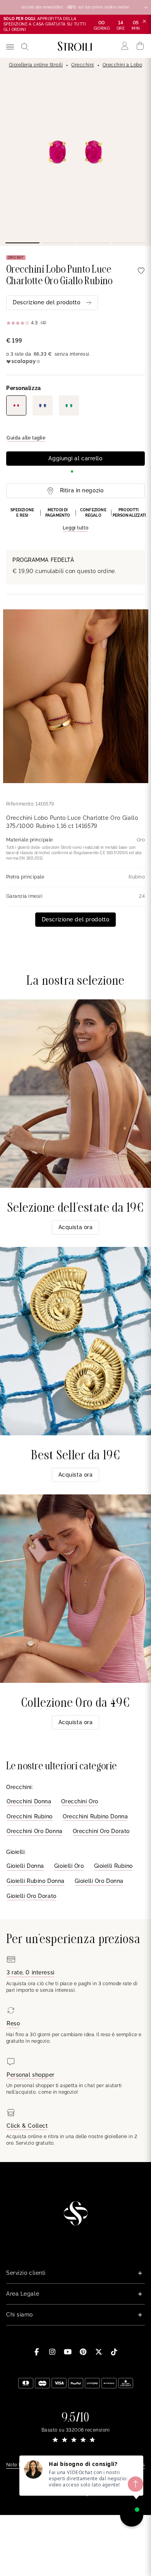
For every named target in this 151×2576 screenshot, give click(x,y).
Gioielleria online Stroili (36, 65)
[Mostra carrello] (140, 46)
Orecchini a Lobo (123, 65)
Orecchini (82, 65)
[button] (75, 520)
